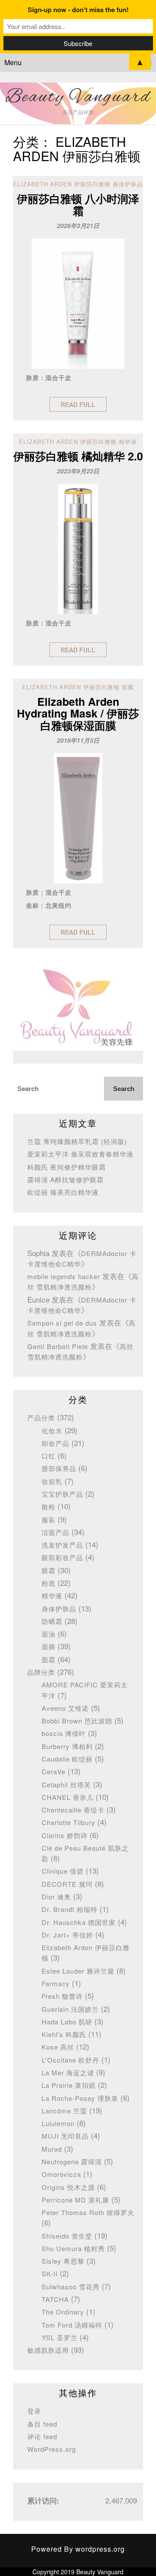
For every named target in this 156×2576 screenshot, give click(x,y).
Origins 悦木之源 (68, 2187)
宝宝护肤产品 (62, 1494)
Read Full (78, 404)
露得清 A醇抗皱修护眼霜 (65, 1179)
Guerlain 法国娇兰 (70, 2009)
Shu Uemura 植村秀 (73, 2248)
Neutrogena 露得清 (72, 2161)
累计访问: (44, 2500)
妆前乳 (52, 1481)
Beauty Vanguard (78, 97)
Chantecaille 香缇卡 (73, 1810)
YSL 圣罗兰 (60, 2337)
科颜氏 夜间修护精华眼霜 (67, 1167)
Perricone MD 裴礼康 (75, 2200)
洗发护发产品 (62, 1545)
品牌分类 (41, 1672)
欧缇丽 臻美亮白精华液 (63, 1192)
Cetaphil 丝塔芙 (66, 1784)
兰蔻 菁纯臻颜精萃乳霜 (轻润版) (77, 1141)
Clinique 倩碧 (63, 1871)
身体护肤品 (59, 1609)
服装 (49, 1519)
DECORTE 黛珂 (67, 1884)
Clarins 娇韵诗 (65, 1835)
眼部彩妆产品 (62, 1557)
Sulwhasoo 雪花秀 (71, 2287)
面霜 (49, 1659)
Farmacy (56, 1983)
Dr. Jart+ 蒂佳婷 (67, 1935)
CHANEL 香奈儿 (68, 1797)
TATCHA (55, 2299)
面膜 (49, 1646)
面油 (49, 1634)
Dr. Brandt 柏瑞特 (70, 1909)
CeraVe (54, 1771)
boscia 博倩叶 (64, 1733)
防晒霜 (52, 1621)
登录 (34, 2411)
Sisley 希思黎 (63, 2261)
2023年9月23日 (78, 471)
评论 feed (42, 2436)
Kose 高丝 (58, 2047)
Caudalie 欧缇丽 (67, 1759)
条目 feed (42, 2424)
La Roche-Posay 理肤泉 (80, 2098)
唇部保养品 (59, 1468)
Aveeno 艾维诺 (65, 1708)
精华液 (52, 1596)
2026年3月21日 (78, 225)
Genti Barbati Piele (58, 1346)
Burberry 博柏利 (67, 1746)
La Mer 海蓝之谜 (68, 2072)
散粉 (49, 1506)
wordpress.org (100, 2549)
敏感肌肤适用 (48, 2350)
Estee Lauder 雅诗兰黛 (78, 1971)
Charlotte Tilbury (68, 1822)
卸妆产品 (55, 1443)
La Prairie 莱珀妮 (69, 2085)
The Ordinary (63, 2312)
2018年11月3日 (78, 740)
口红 (49, 1456)
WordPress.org (52, 2449)
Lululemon (58, 2123)
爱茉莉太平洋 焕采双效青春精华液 (80, 1154)
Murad (52, 2149)
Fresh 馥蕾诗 (62, 1996)
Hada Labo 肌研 (67, 2022)
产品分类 (41, 1417)
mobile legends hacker (64, 1276)
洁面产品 (55, 1532)
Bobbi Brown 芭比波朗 (77, 1721)
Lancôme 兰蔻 (64, 2111)
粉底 (49, 1583)
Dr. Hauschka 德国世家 (79, 1922)
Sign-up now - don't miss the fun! (78, 10)
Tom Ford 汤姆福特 (72, 2325)
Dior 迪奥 (56, 1896)
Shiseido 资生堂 (67, 2236)
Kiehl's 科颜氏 (64, 2034)
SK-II (50, 2273)
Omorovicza (61, 2174)
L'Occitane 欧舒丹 (70, 2060)
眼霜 (49, 1570)
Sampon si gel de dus (62, 1323)
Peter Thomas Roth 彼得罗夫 (88, 2212)
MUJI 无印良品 (65, 2136)
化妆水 (52, 1430)
